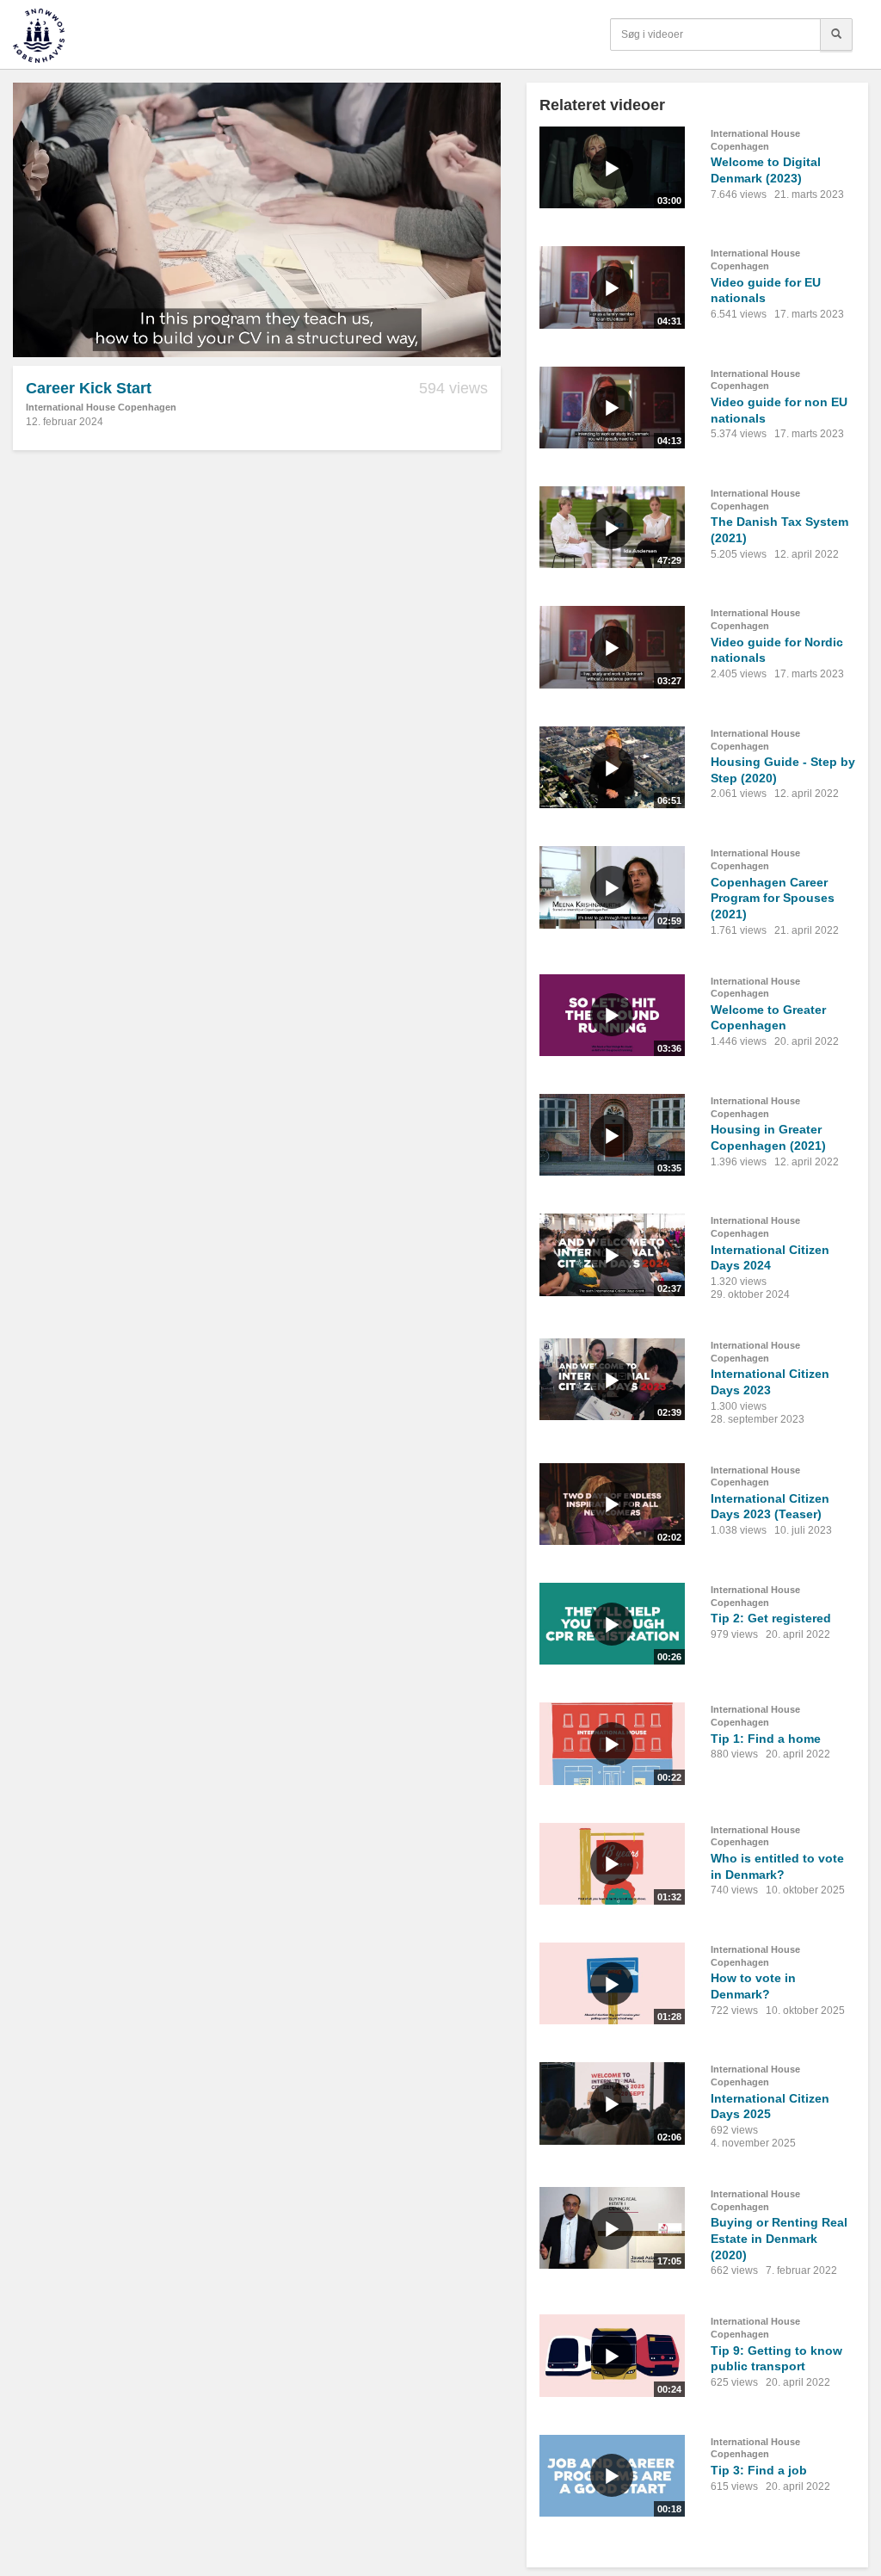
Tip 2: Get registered (771, 1618)
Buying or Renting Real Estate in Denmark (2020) (779, 2238)
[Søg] (836, 34)
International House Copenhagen (101, 407)
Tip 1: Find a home (766, 1739)
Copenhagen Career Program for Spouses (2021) (773, 898)
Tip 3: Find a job (759, 2470)
